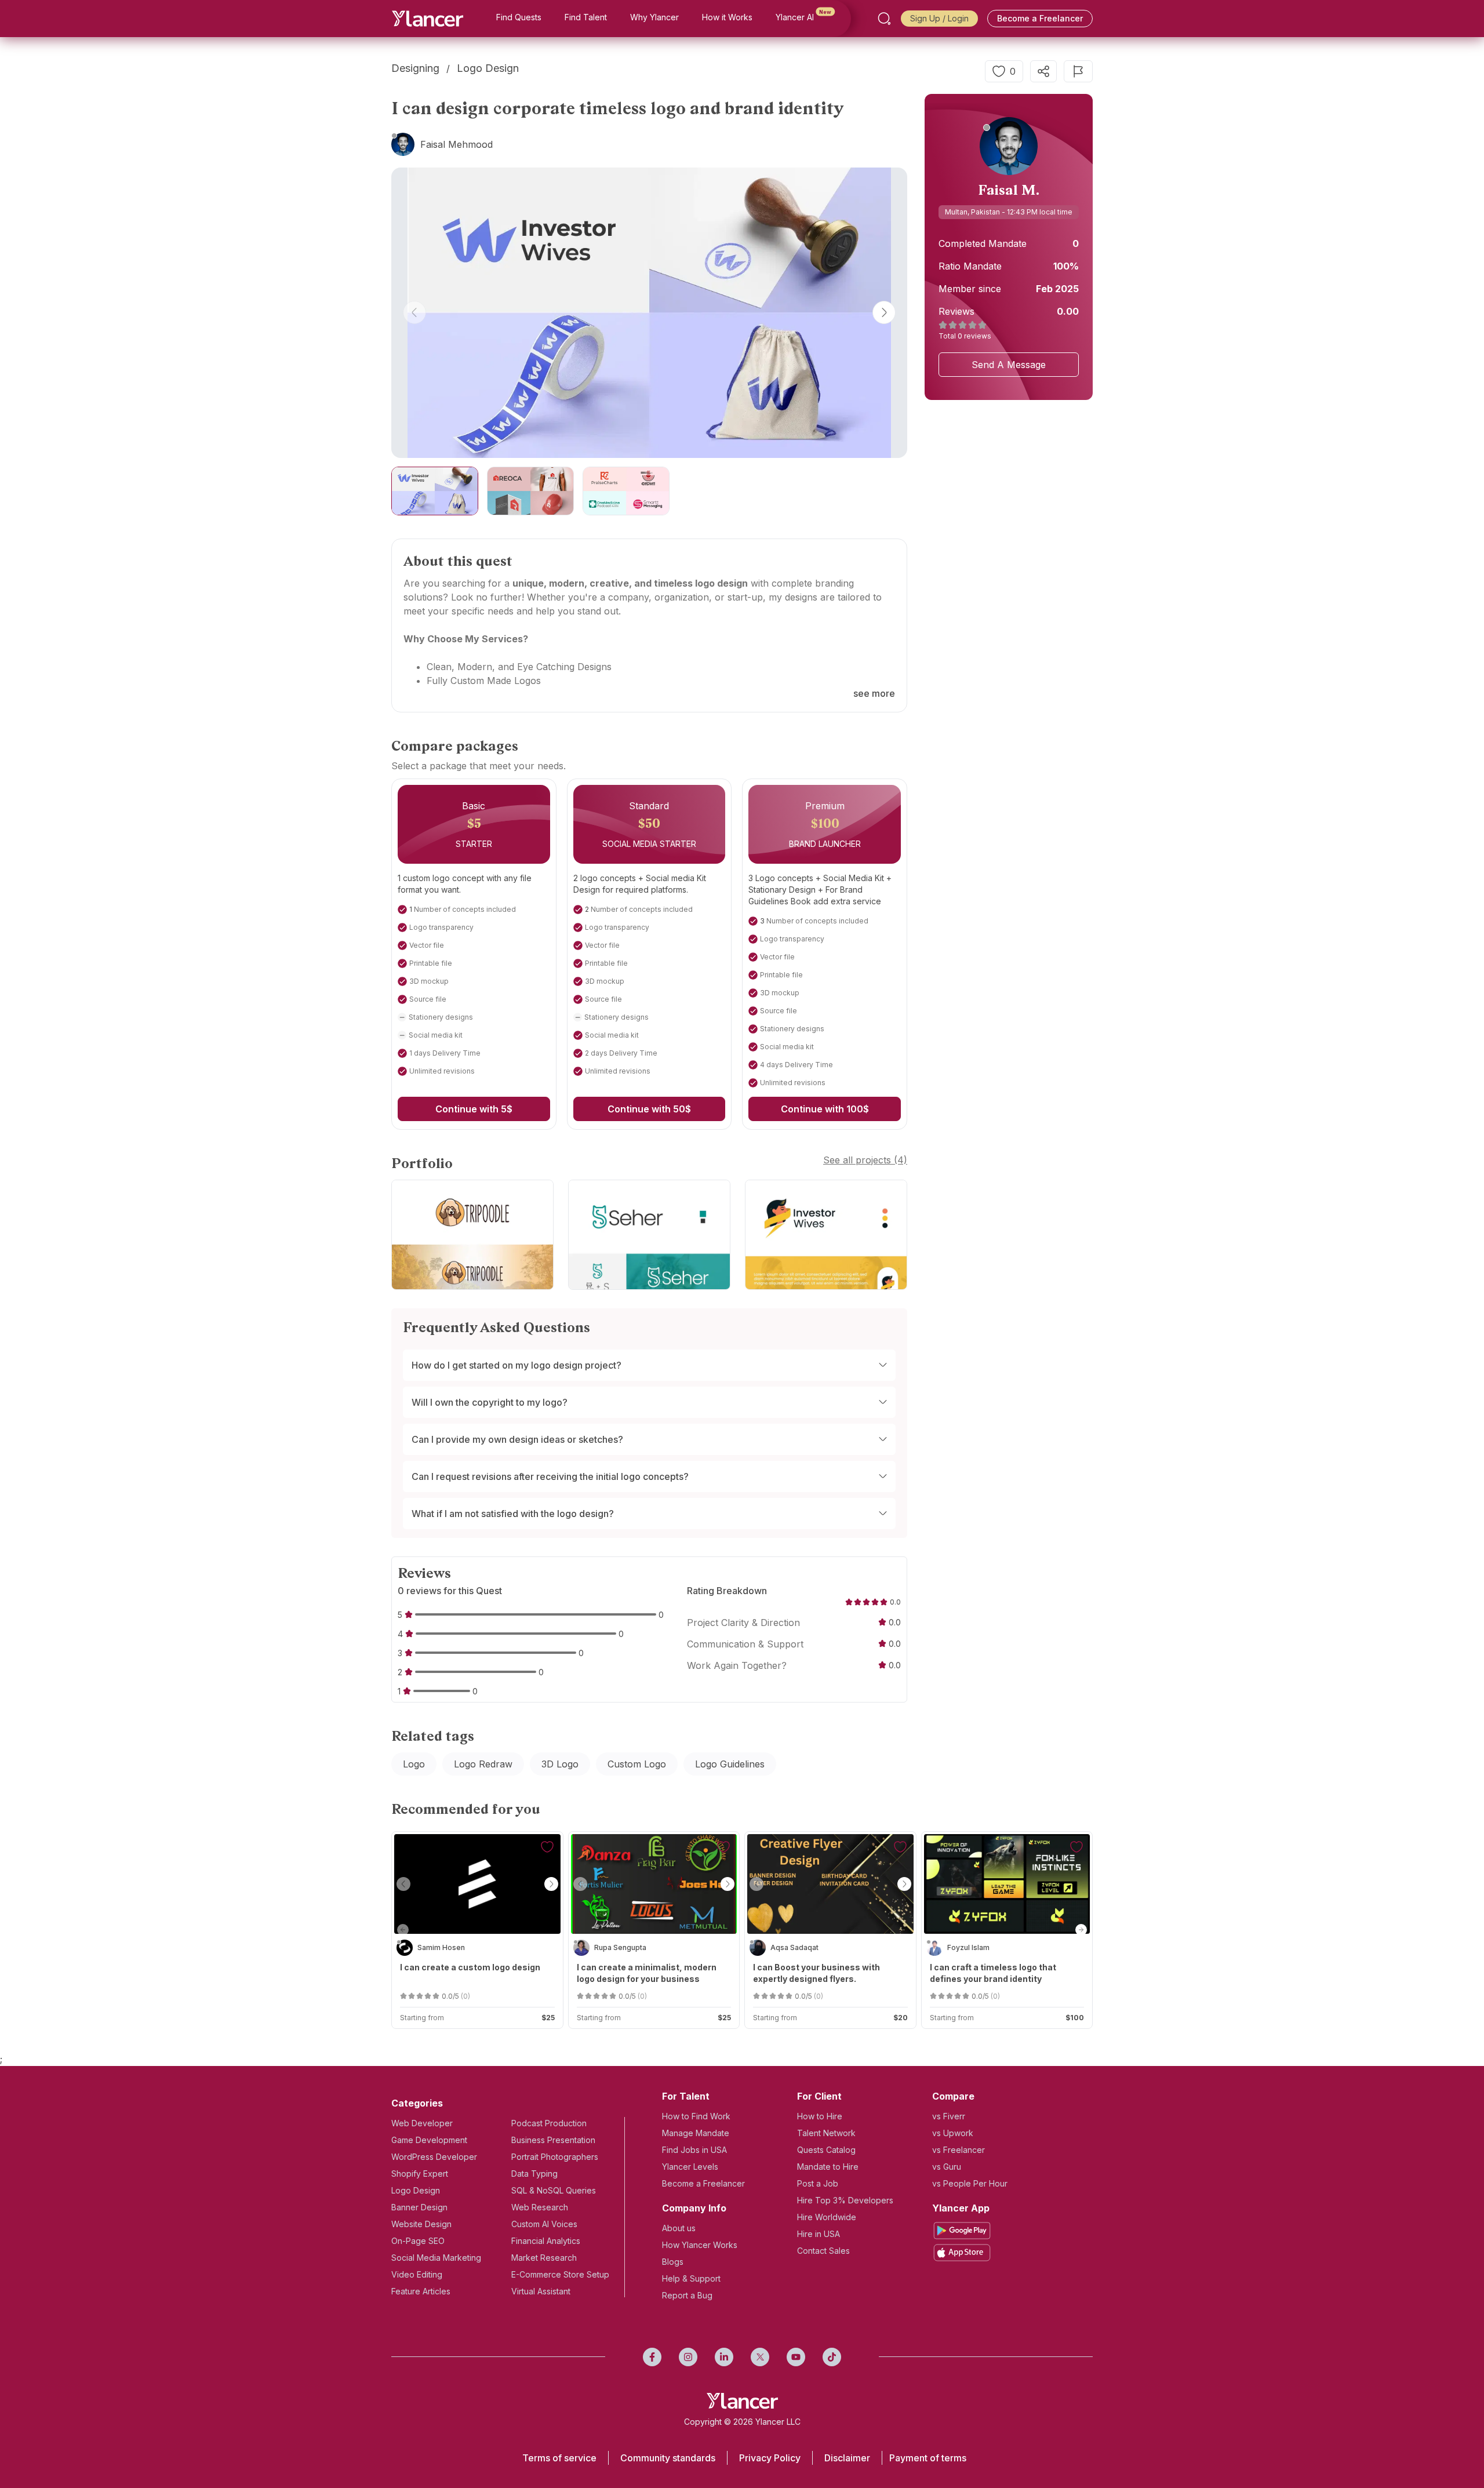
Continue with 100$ (825, 1109)
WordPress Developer (434, 2157)
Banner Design (419, 2207)
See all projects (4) (865, 1160)
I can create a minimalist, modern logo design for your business (647, 1973)
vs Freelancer (959, 2150)
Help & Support (691, 2278)
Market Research (544, 2258)
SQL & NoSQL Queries (554, 2190)
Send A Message (1009, 365)
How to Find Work (696, 2116)
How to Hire (820, 2116)
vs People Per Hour (970, 2183)
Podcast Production (549, 2123)
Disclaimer (847, 2458)
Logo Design (416, 2190)
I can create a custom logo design (470, 1967)
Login (958, 18)
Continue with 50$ (649, 1109)
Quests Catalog (826, 2150)
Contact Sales (823, 2251)
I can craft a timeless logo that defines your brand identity (993, 1973)
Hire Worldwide (827, 2217)
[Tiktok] (832, 2357)
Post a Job (818, 2183)
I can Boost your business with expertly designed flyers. (816, 1973)
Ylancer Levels (690, 2167)
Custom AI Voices (544, 2224)
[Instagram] (688, 2357)
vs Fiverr (949, 2116)
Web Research (540, 2207)
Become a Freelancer (1040, 18)
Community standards (668, 2458)
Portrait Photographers (555, 2157)
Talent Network (826, 2133)
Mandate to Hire (828, 2167)
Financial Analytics (546, 2241)
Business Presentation (553, 2140)
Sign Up (925, 18)
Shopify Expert (420, 2174)
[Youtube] (796, 2357)
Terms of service (559, 2458)
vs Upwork (953, 2133)
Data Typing (534, 2174)
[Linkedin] (724, 2357)
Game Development (429, 2140)
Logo (414, 1764)
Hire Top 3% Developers (845, 2200)
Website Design (421, 2224)
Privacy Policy (770, 2458)
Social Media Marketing (436, 2258)
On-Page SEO (418, 2241)
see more (874, 693)
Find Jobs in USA (694, 2150)
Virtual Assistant (541, 2291)
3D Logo (560, 1764)
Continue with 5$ (474, 1109)
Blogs (673, 2262)
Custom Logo (637, 1764)
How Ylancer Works (700, 2245)
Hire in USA (819, 2234)
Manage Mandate (696, 2133)
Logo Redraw (483, 1764)
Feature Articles (421, 2291)
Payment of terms (928, 2458)
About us (679, 2228)
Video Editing (417, 2274)
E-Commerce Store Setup (560, 2274)
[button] (414, 312)
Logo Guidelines (730, 1764)
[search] (884, 19)
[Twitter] (760, 2357)
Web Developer (422, 2123)
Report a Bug (687, 2295)
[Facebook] (652, 2357)
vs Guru (947, 2167)
